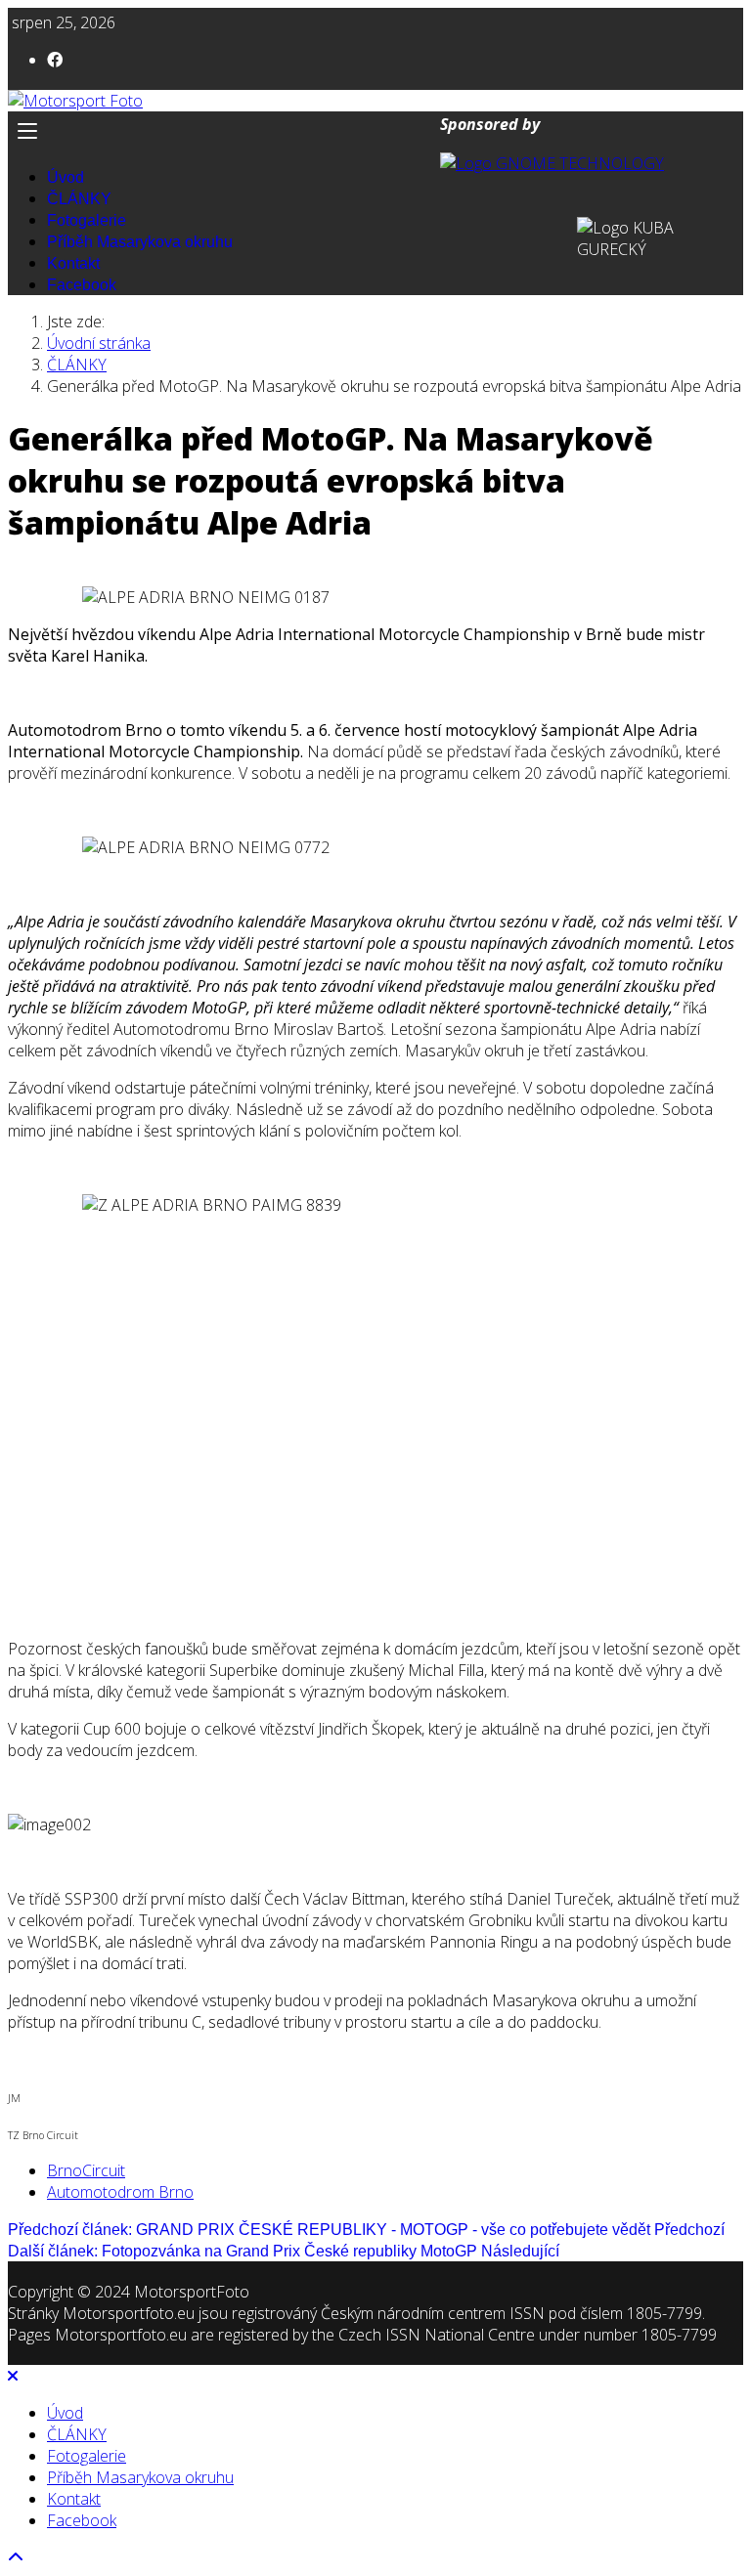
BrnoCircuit (86, 2170)
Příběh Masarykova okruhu (140, 242)
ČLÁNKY (79, 199)
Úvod (66, 177)
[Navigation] (375, 131)
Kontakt (73, 263)
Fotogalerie (87, 220)
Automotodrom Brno (120, 2192)
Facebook (82, 285)
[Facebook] (55, 60)
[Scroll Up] (16, 2557)
